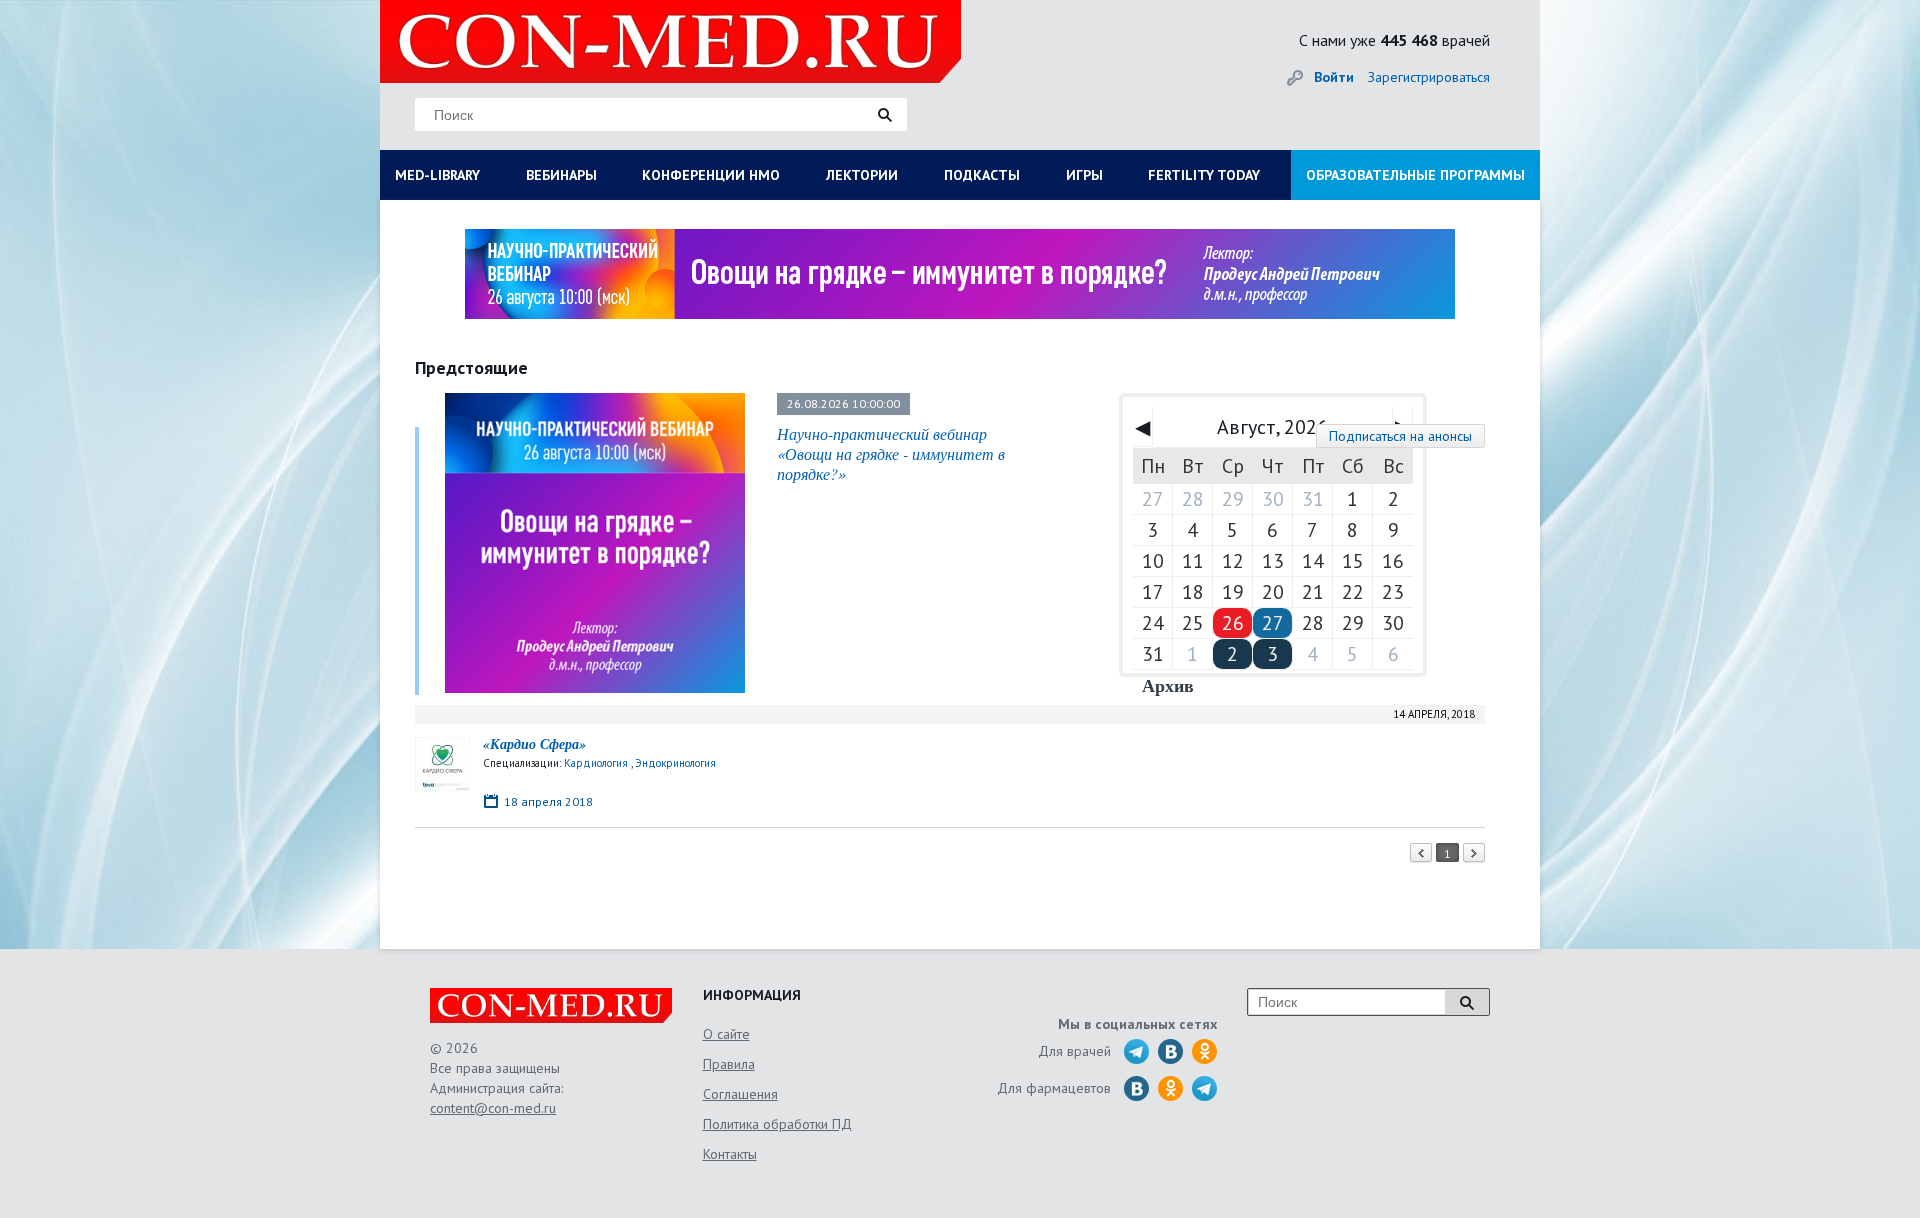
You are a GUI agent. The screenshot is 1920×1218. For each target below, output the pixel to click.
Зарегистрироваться (1429, 77)
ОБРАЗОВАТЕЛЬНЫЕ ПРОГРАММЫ (1415, 175)
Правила (729, 1064)
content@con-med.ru (493, 1108)
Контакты (730, 1154)
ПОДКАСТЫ (982, 175)
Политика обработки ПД (777, 1124)
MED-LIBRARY (437, 175)
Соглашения (740, 1094)
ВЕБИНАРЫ (561, 175)
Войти (1334, 77)
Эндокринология (675, 763)
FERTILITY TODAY (1204, 175)
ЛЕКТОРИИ (862, 175)
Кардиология (596, 763)
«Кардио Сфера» (534, 744)
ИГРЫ (1084, 175)
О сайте (726, 1034)
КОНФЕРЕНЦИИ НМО (711, 175)
